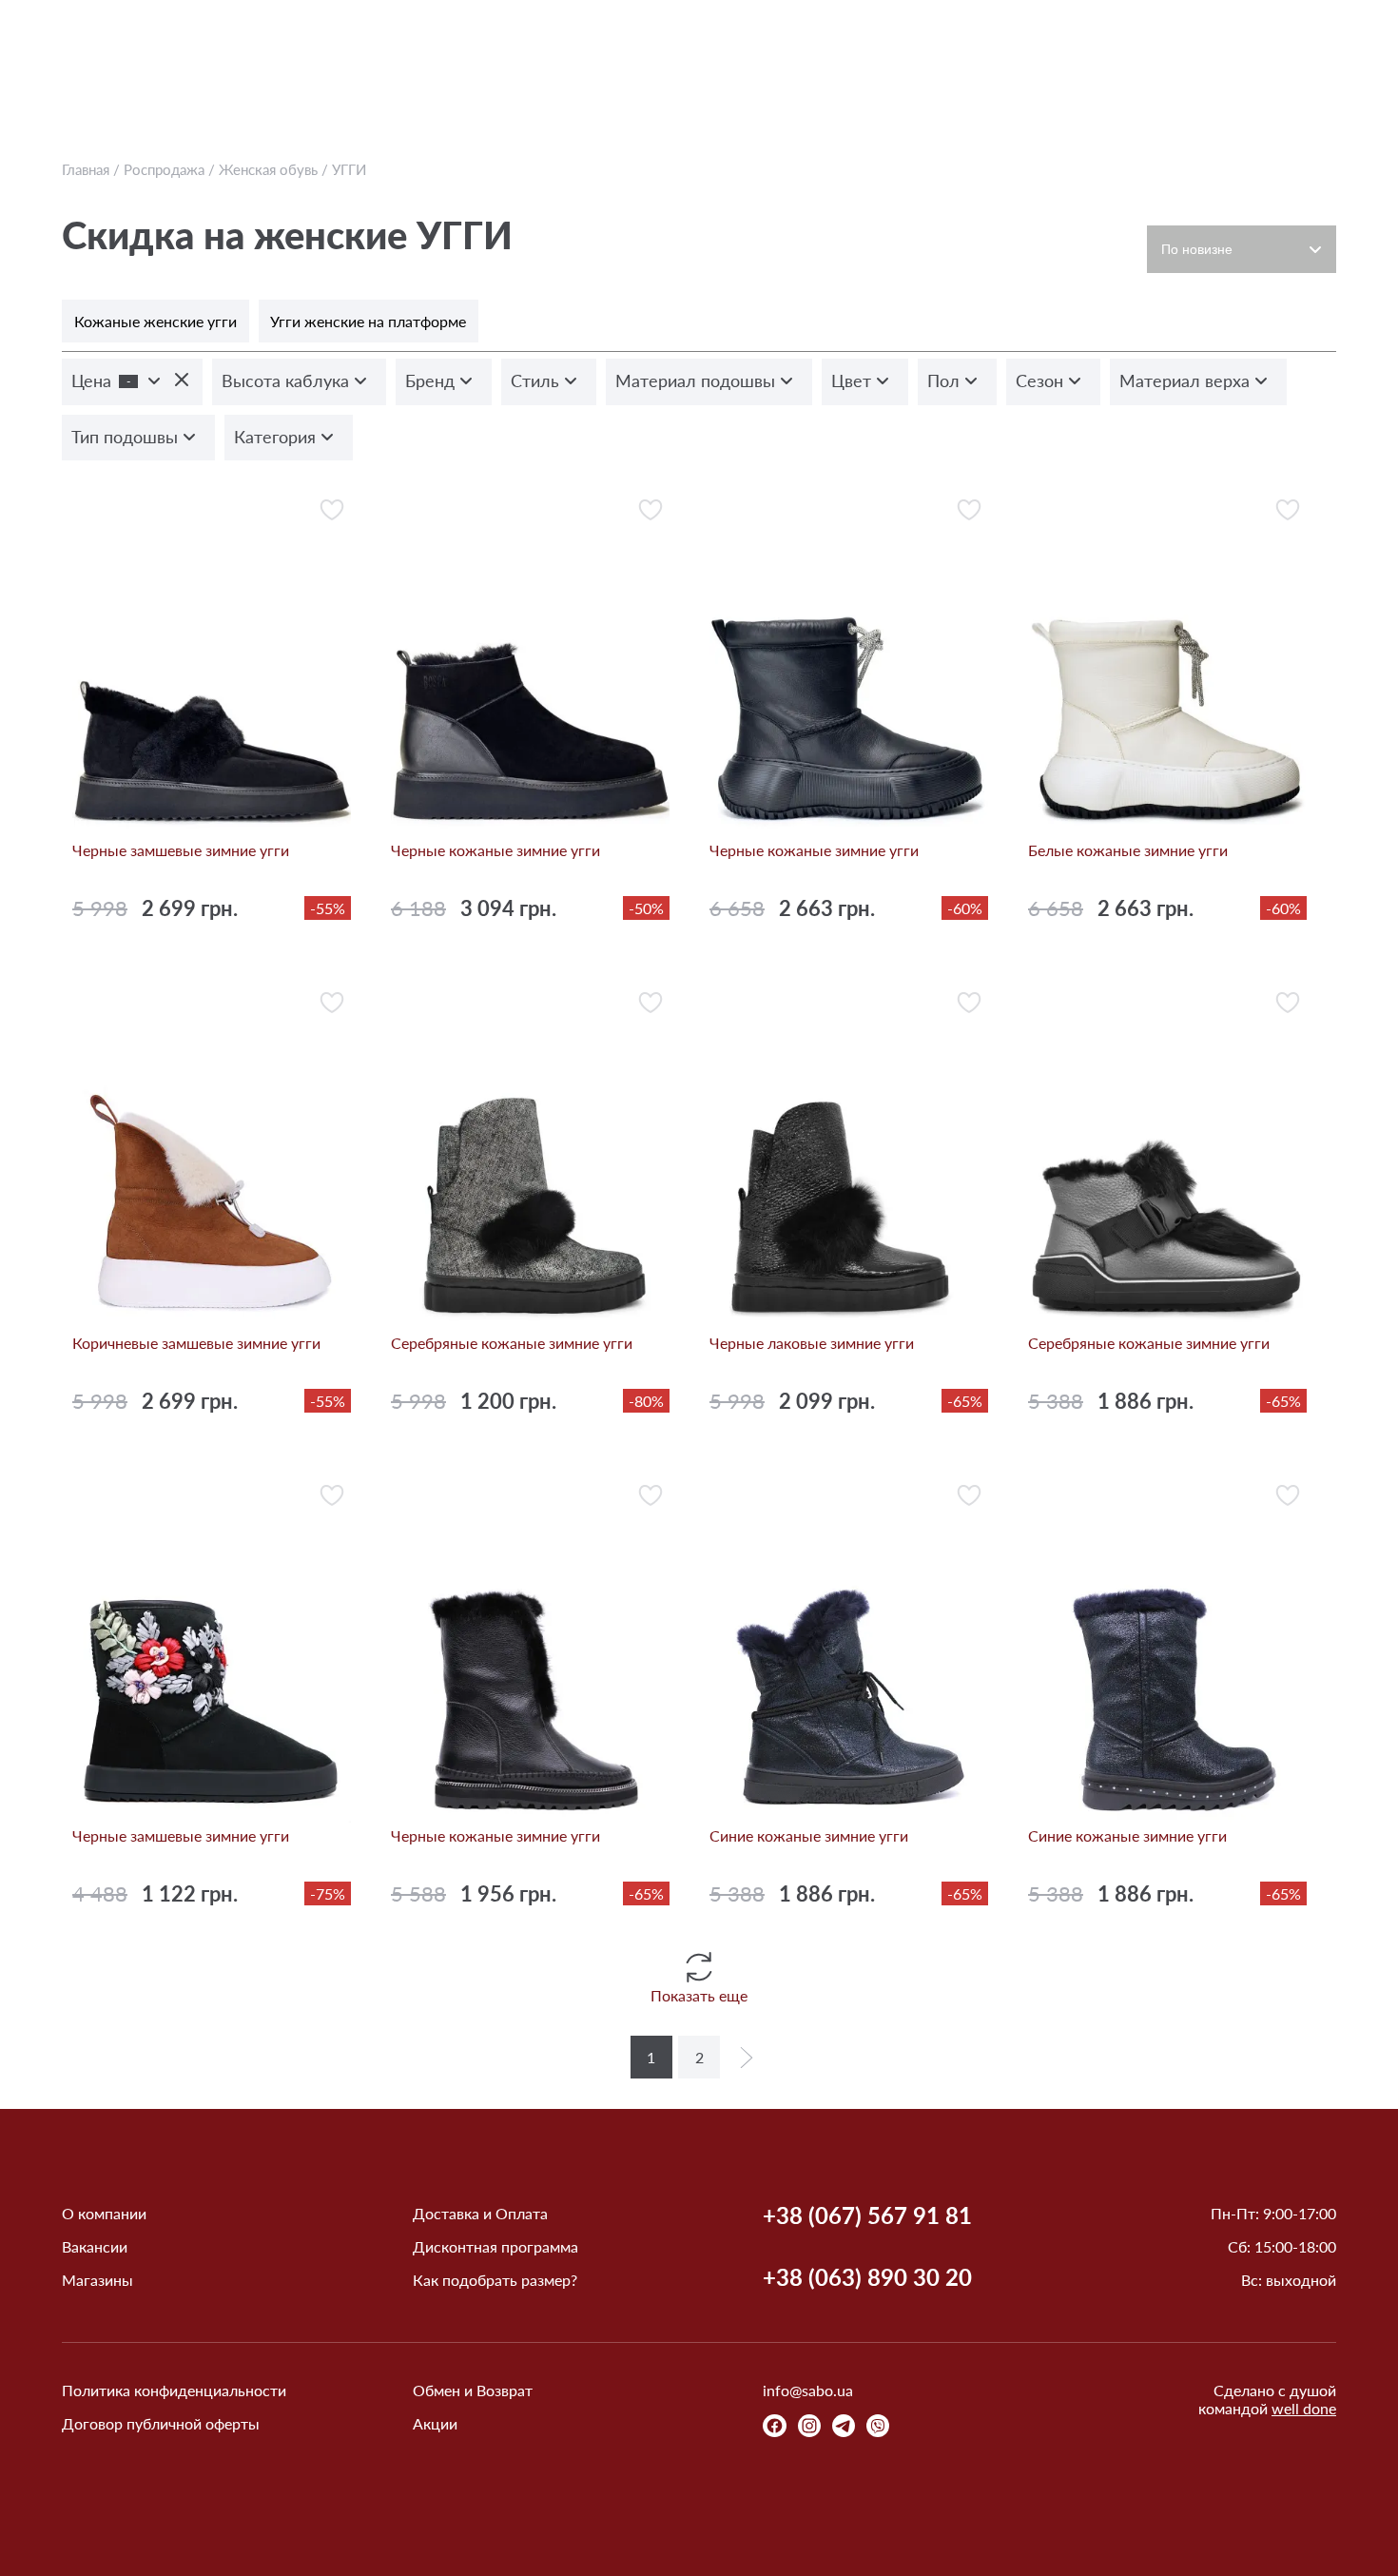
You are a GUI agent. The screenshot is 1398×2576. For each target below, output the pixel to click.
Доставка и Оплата (480, 2213)
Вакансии (95, 2246)
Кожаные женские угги (155, 321)
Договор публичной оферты (161, 2423)
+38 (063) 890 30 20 (867, 2277)
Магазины (97, 2280)
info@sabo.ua (808, 2390)
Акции (435, 2423)
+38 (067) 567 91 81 (867, 2215)
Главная (86, 169)
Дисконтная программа (495, 2246)
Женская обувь (268, 169)
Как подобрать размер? (495, 2280)
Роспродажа (164, 169)
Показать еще (699, 1995)
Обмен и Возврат (473, 2390)
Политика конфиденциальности (174, 2390)
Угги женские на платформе (368, 321)
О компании (104, 2213)
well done (1304, 2408)
